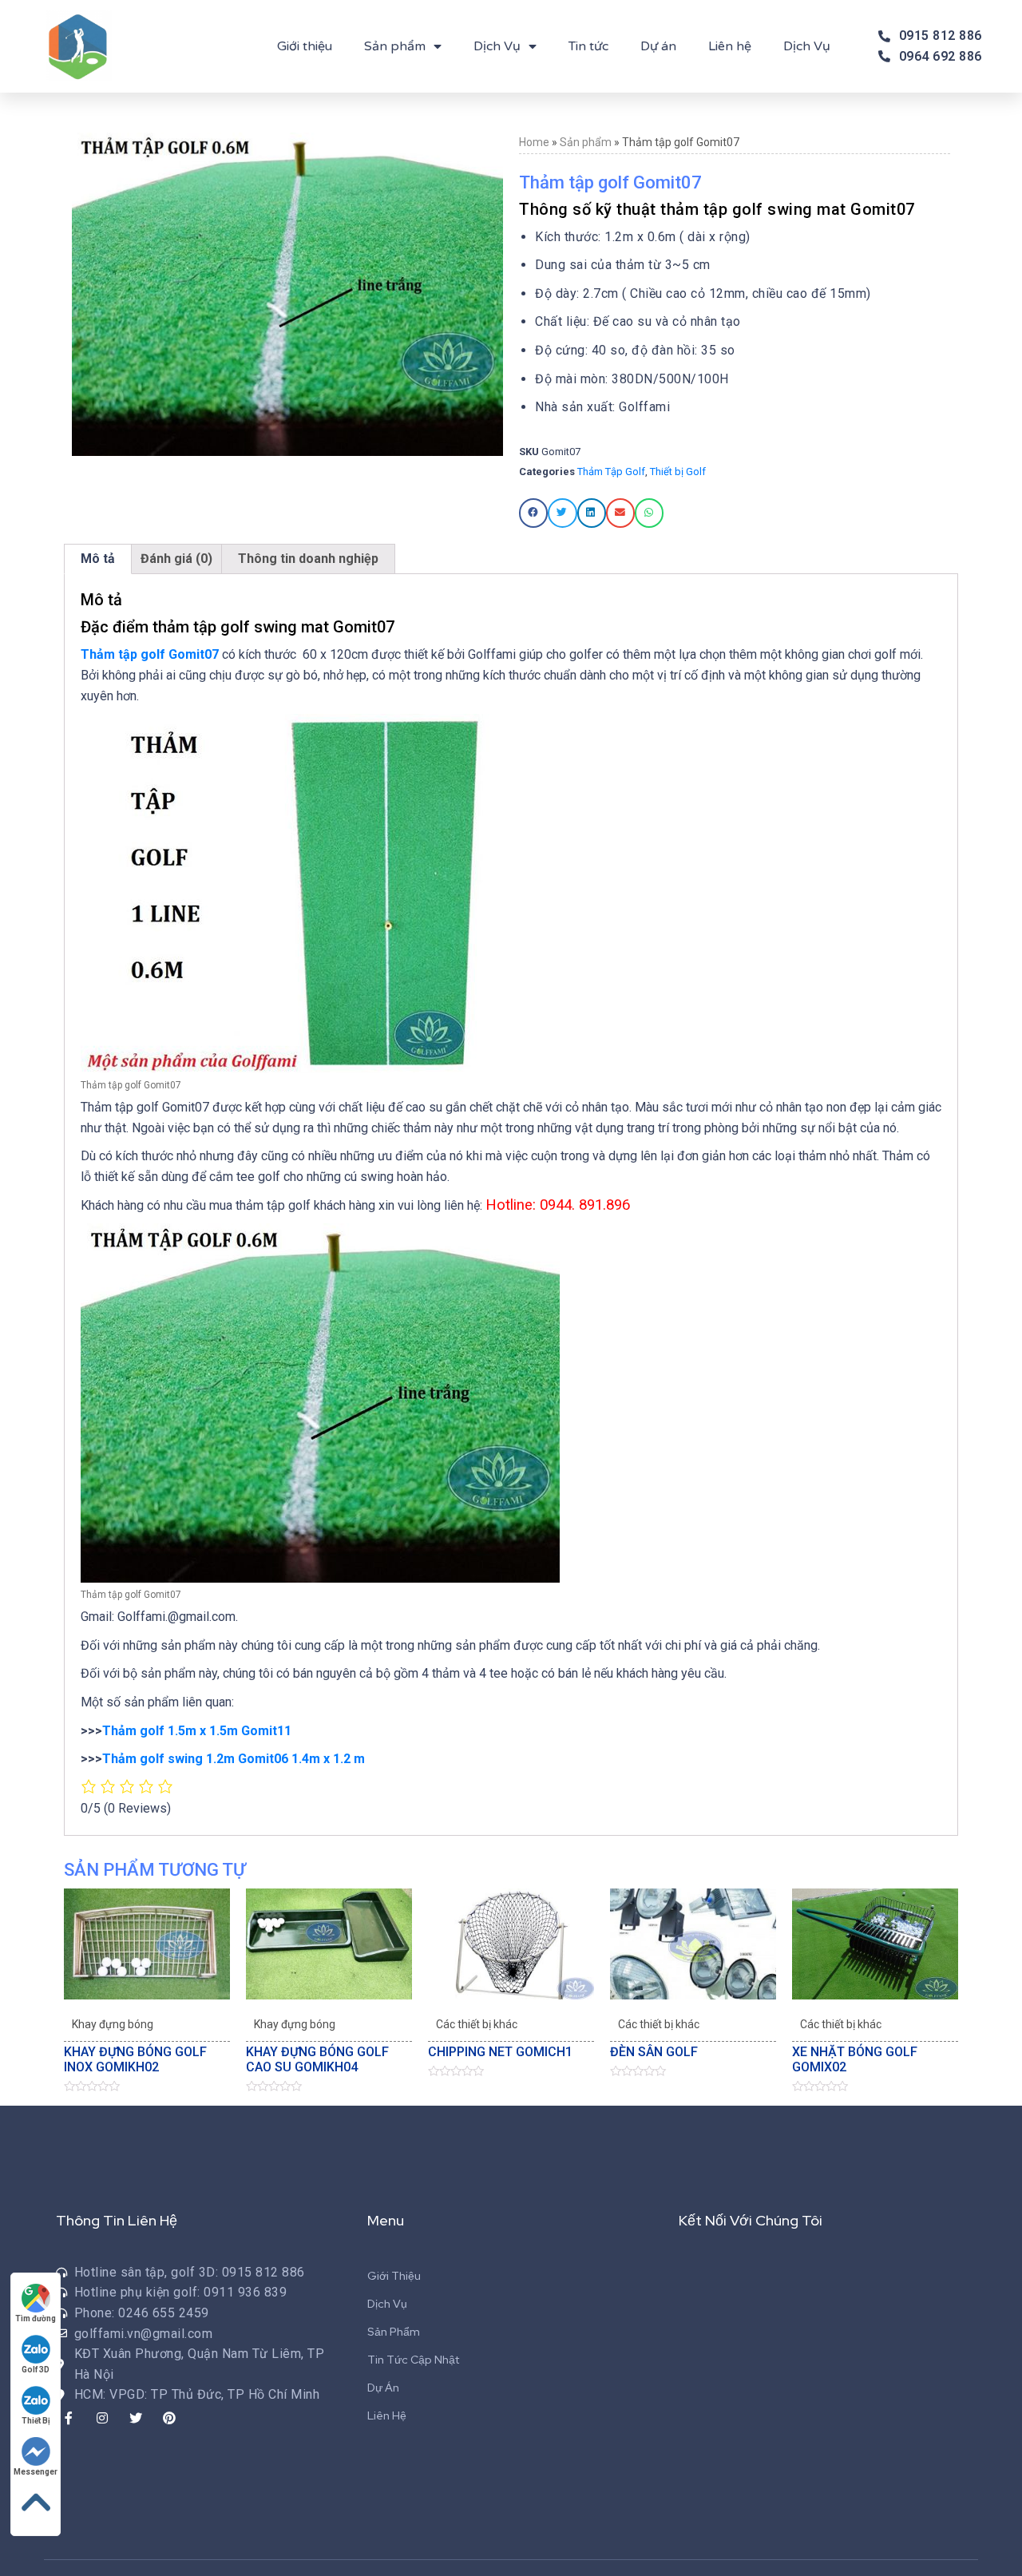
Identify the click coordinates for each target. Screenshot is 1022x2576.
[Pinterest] (169, 2418)
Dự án (658, 46)
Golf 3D (36, 2370)
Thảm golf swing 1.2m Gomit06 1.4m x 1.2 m (234, 1759)
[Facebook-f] (69, 2418)
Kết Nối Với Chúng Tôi (751, 2220)
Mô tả (98, 559)
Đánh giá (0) (176, 559)
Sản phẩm (395, 46)
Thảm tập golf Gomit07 (150, 654)
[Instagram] (102, 2418)
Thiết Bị (36, 2421)
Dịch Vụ (497, 46)
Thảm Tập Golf (611, 472)
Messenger (36, 2472)
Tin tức (588, 46)
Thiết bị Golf (678, 472)
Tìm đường (36, 2318)
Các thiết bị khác (477, 2024)
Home (534, 142)
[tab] (98, 559)
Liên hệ (730, 46)
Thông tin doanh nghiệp (308, 559)
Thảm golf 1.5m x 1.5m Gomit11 (197, 1731)
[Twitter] (136, 2418)
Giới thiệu (305, 46)
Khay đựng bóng (113, 2024)
